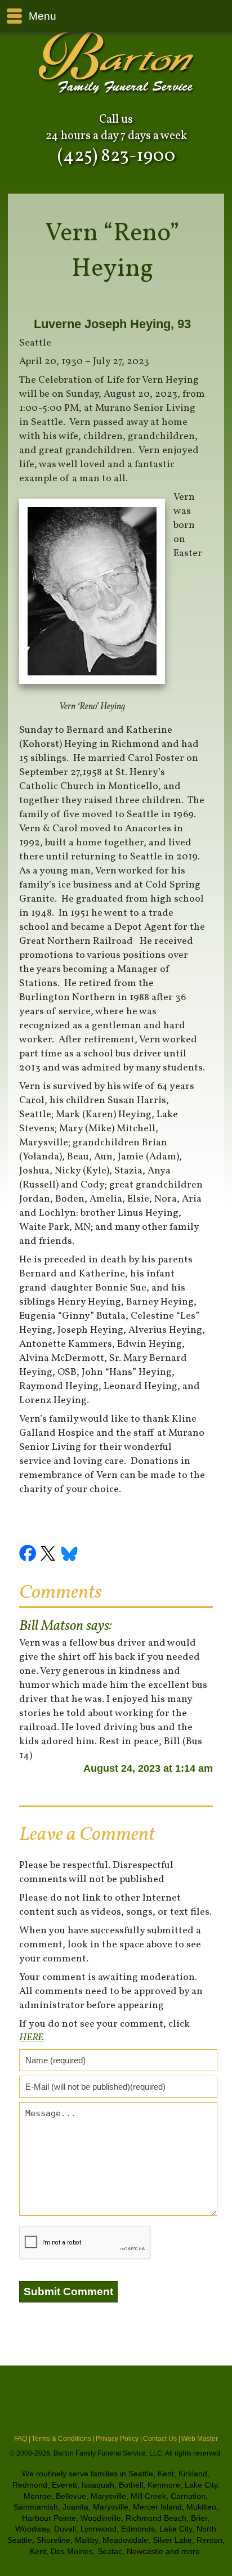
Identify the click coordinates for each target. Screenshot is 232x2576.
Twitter (50, 1555)
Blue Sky (70, 1555)
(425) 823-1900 (116, 156)
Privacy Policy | (119, 2439)
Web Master (200, 2439)
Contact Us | (162, 2439)
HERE (31, 2038)
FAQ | (22, 2439)
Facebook (29, 1555)
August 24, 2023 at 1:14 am (148, 1768)
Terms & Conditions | (63, 2439)
